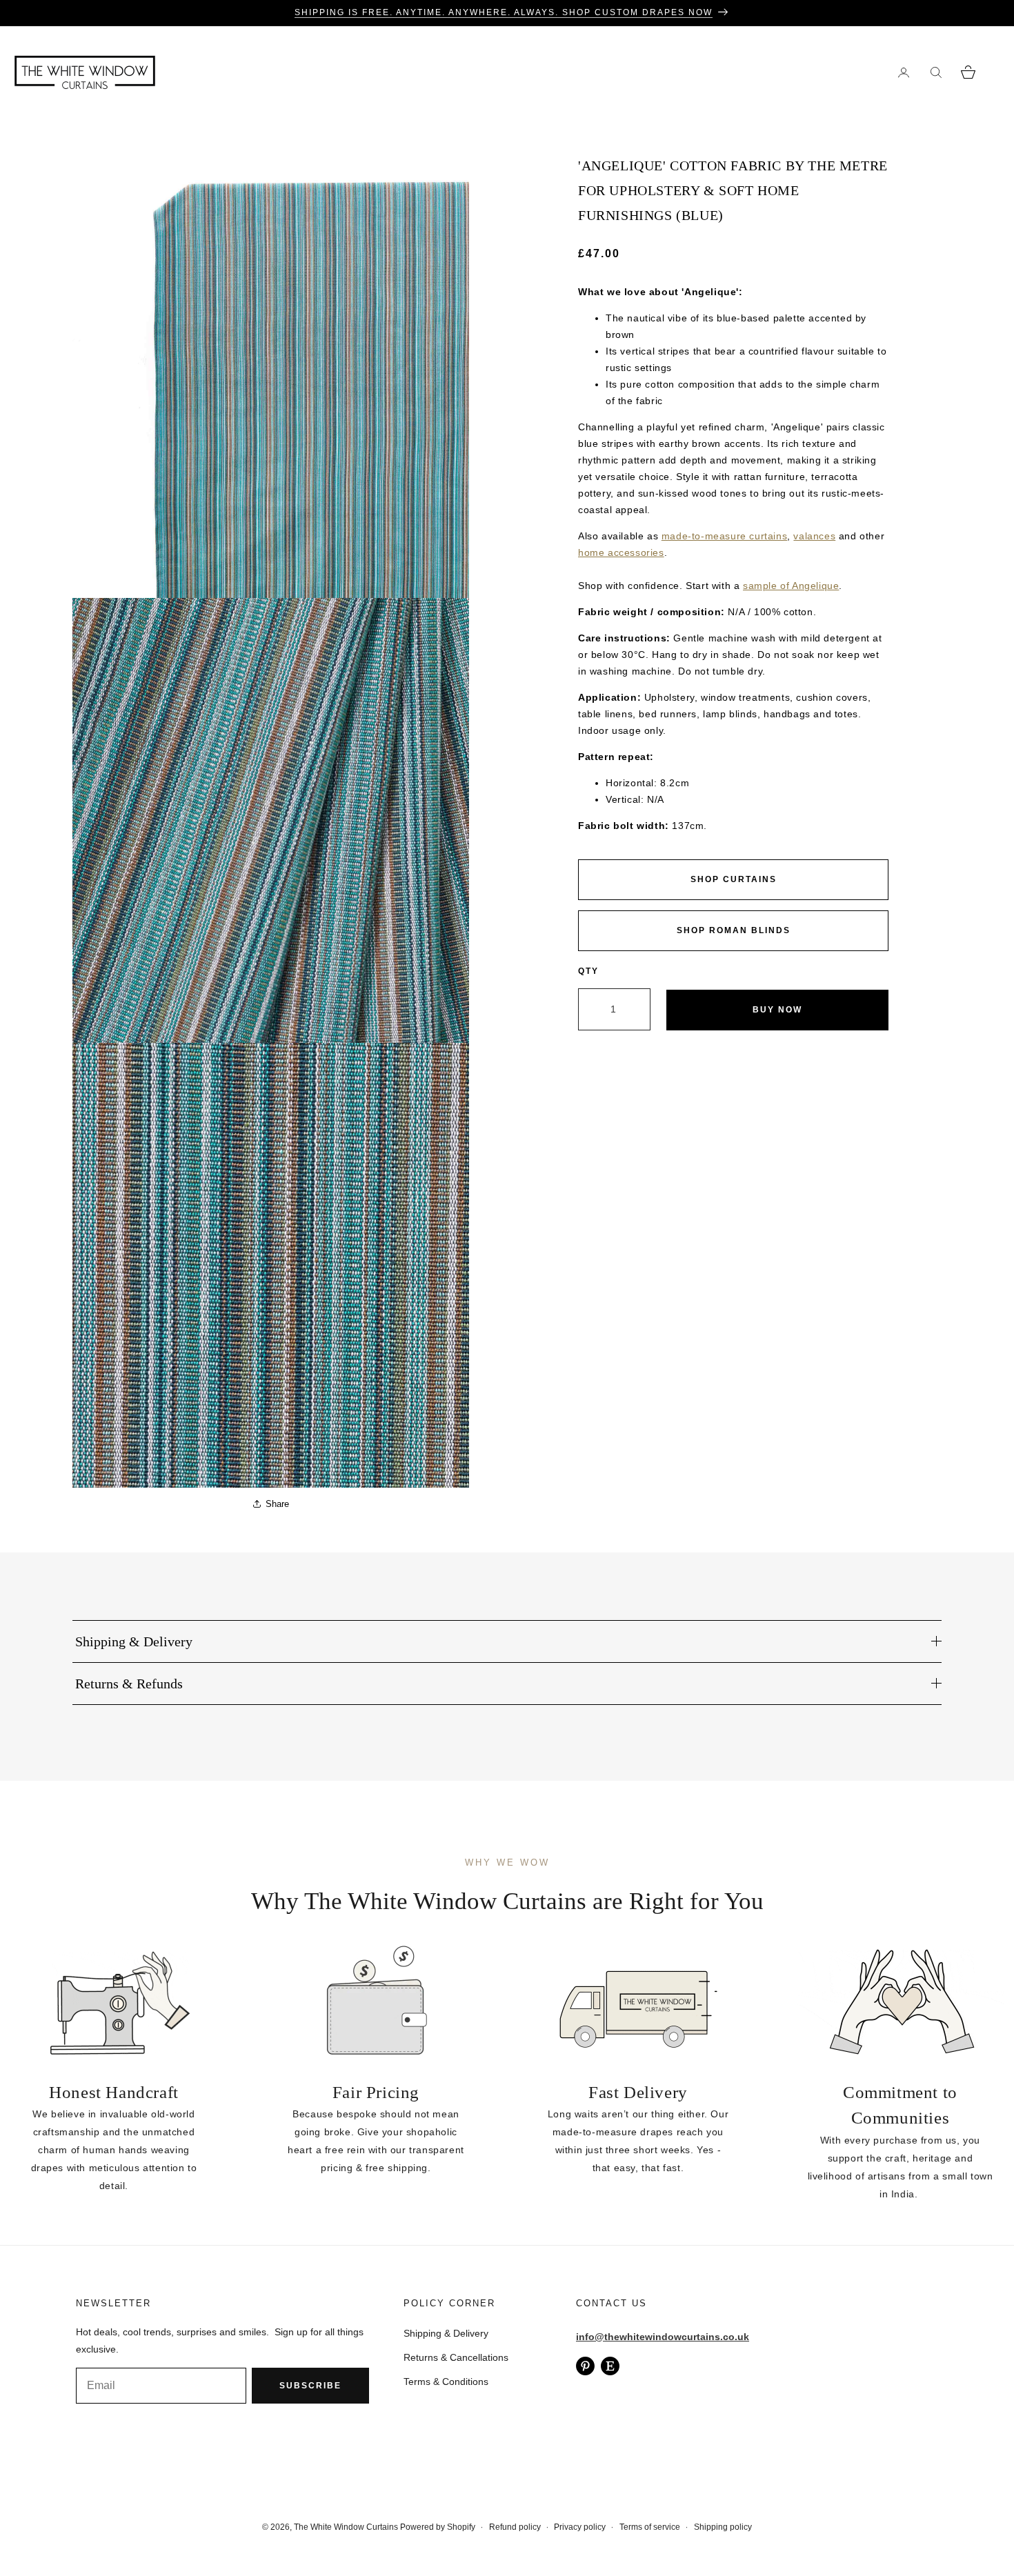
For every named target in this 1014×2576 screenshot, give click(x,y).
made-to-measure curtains (724, 536)
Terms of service (650, 2527)
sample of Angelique (791, 586)
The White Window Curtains (346, 2527)
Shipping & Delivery (446, 2333)
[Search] (936, 72)
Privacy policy (580, 2527)
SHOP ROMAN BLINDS (734, 930)
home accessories (621, 552)
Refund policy (515, 2527)
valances (814, 536)
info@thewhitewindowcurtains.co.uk (663, 2337)
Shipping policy (723, 2527)
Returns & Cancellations (456, 2357)
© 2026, (278, 2527)
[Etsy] (610, 2366)
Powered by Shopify (438, 2527)
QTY (588, 971)
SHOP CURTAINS (734, 879)
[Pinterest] (585, 2366)
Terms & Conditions (446, 2382)
